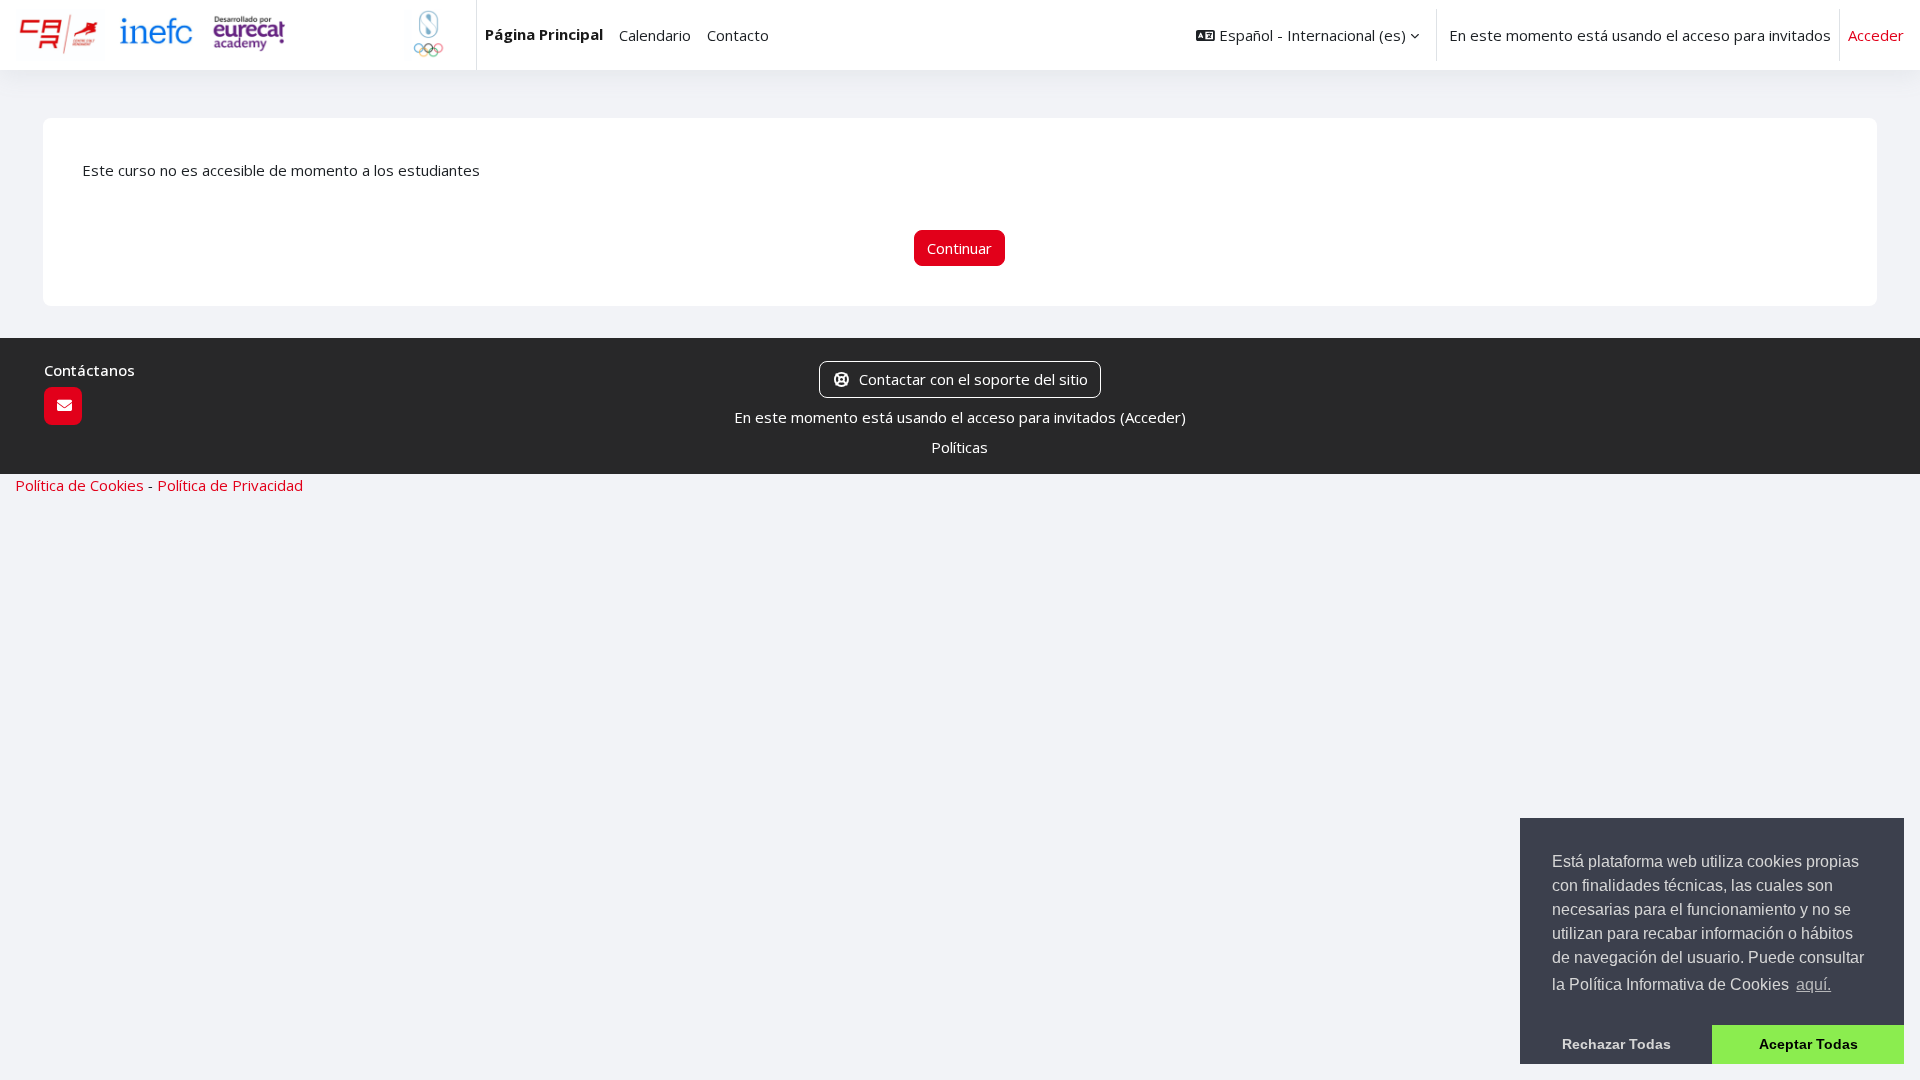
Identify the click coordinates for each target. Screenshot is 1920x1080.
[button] (1307, 35)
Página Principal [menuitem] (544, 34)
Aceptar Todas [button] (1808, 1044)
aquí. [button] (1813, 984)
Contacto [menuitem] (738, 35)
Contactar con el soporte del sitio (973, 379)
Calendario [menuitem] (655, 35)
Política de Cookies (79, 485)
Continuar (959, 248)
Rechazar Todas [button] (1616, 1044)
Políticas (959, 447)
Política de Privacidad (230, 485)
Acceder (1876, 35)
